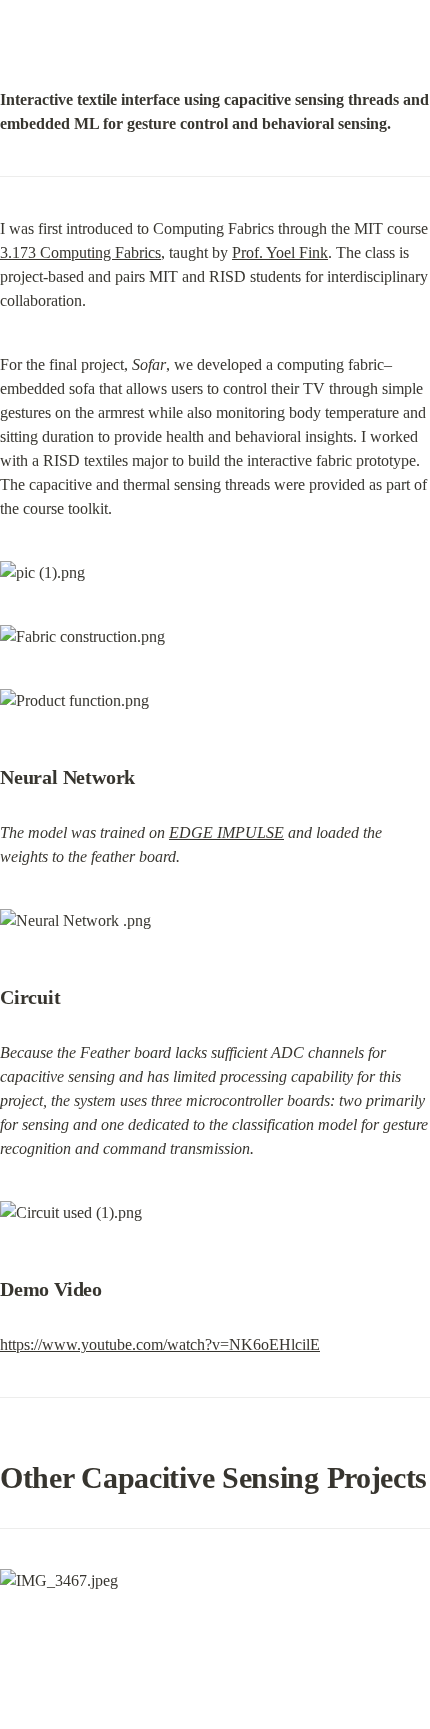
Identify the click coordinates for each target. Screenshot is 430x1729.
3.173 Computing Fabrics (80, 252)
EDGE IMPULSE (226, 832)
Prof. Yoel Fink (280, 252)
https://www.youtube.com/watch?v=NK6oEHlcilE (160, 1344)
